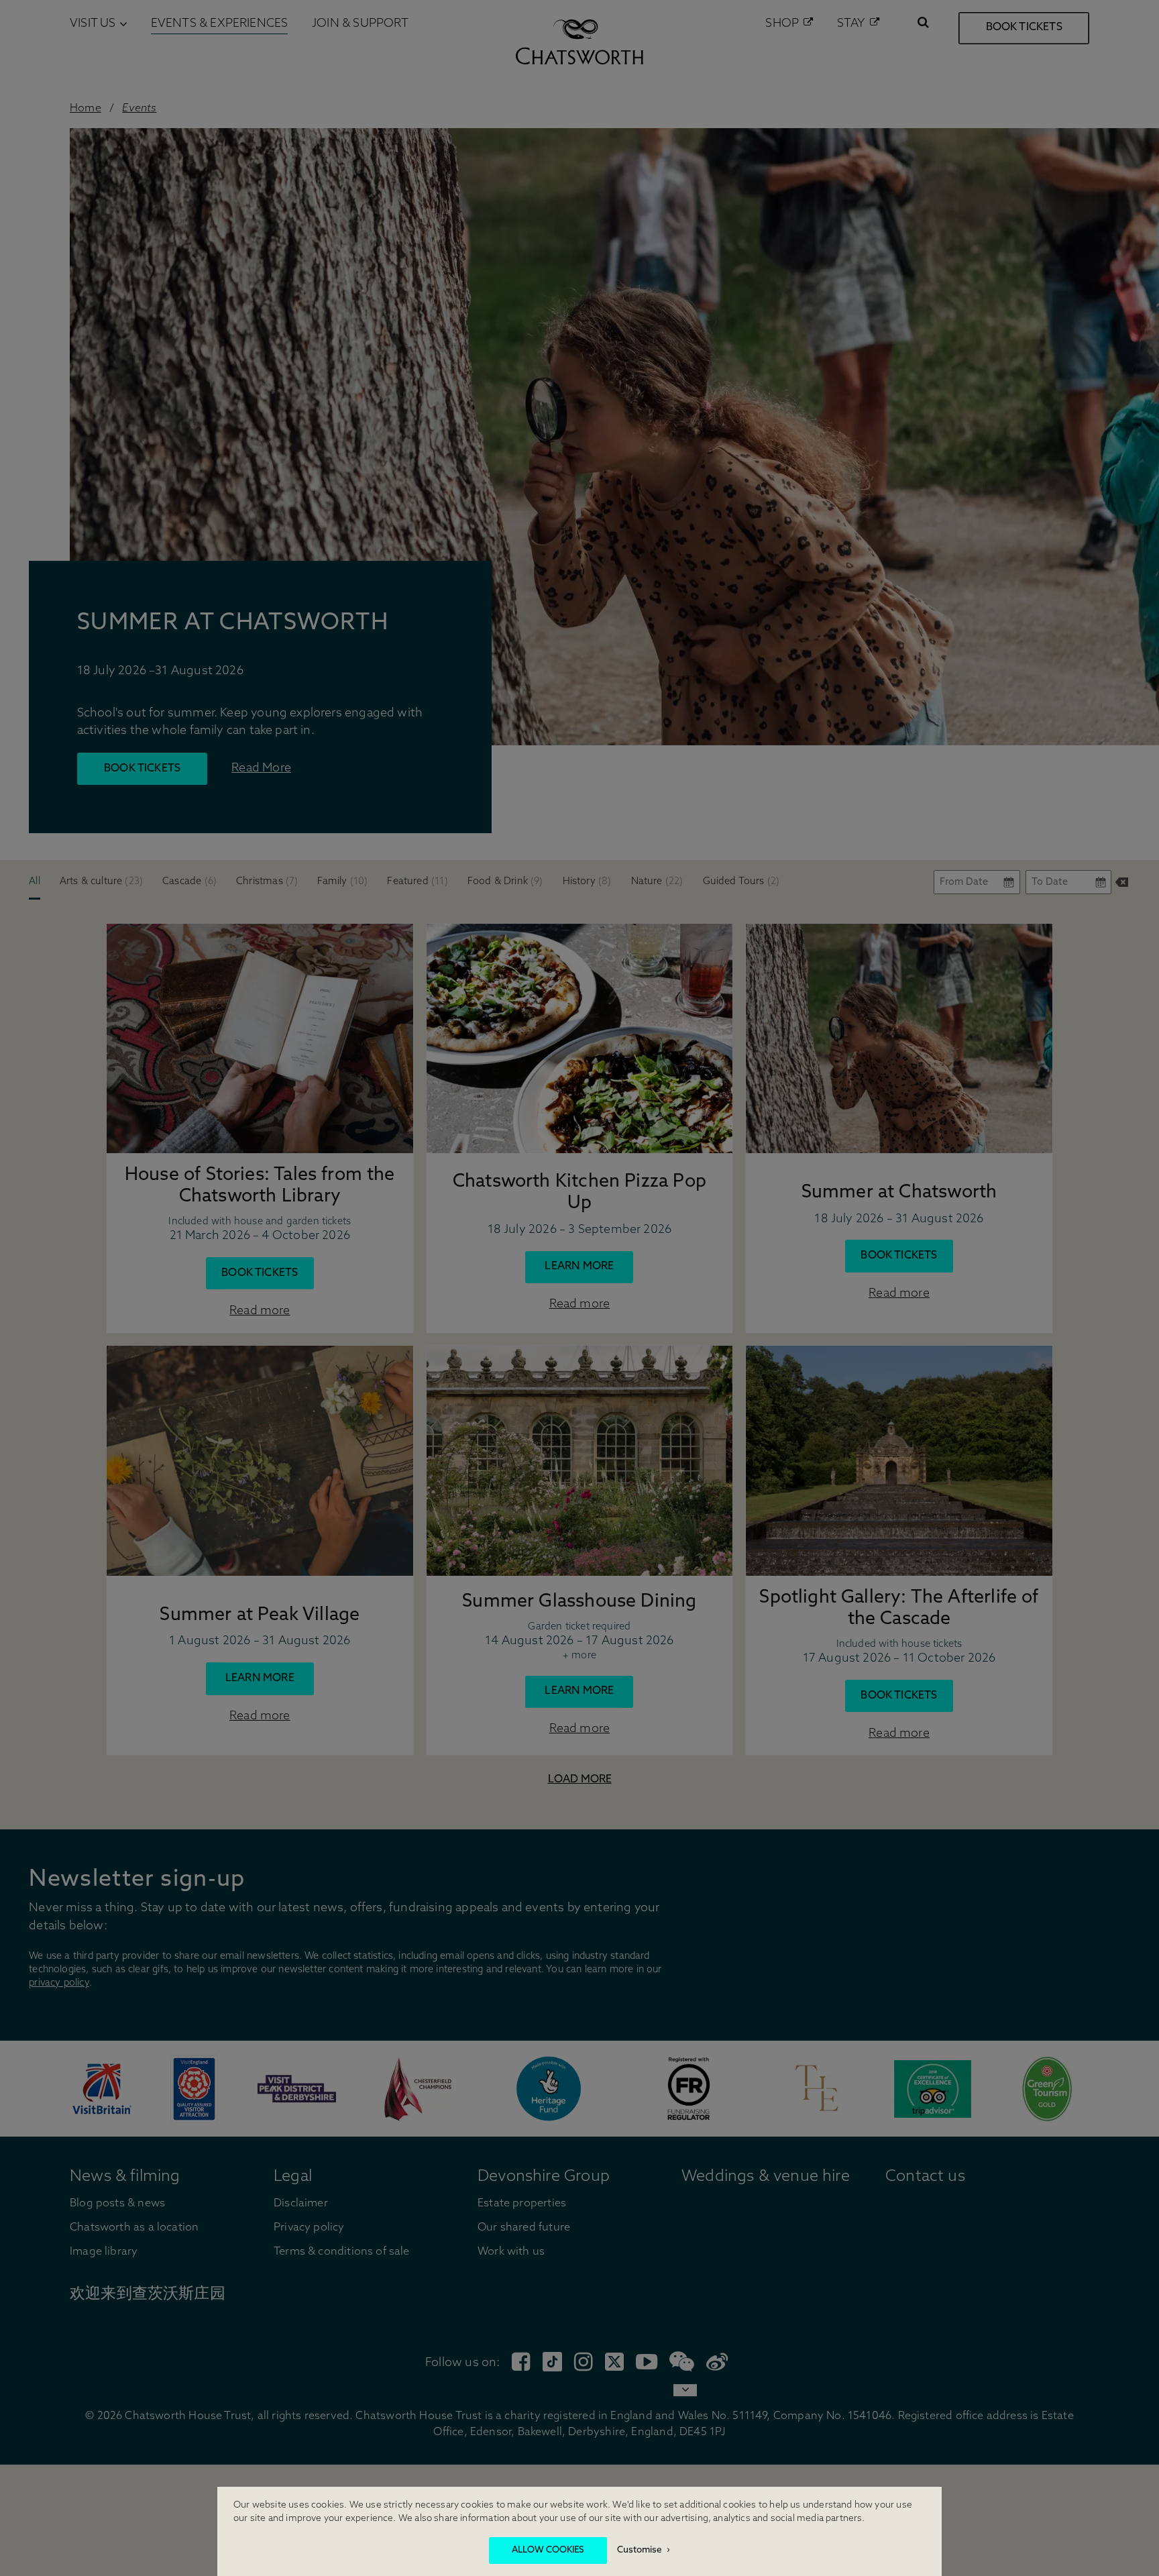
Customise (640, 2550)
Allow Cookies (548, 2550)
